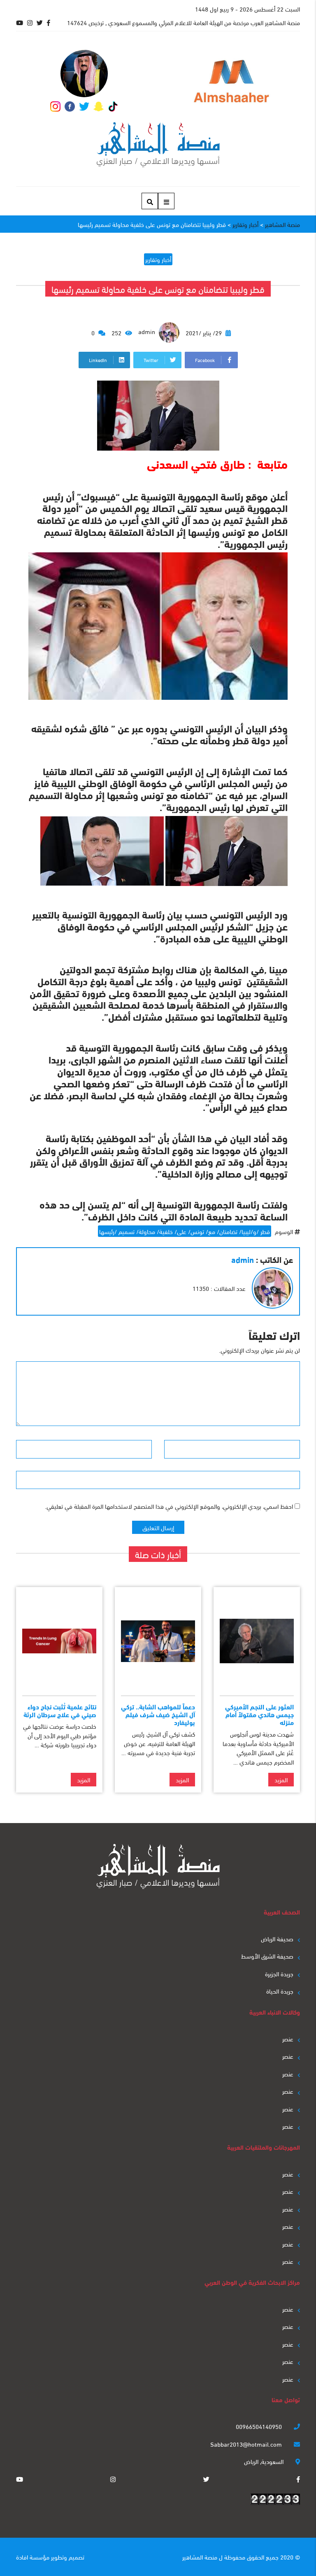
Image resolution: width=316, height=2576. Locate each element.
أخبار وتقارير (158, 259)
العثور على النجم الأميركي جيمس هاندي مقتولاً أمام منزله (259, 1714)
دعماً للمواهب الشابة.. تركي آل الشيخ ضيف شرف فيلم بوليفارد (158, 1714)
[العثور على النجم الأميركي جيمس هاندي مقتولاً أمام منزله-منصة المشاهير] (257, 1641)
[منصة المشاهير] (158, 145)
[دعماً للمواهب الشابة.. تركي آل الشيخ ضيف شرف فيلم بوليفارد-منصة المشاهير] (158, 1641)
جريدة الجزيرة (279, 1973)
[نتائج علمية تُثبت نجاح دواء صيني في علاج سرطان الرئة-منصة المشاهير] (59, 1641)
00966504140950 (260, 2426)
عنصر (288, 2038)
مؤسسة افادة (33, 2557)
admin (148, 331)
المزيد (281, 1779)
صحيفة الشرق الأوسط (267, 1956)
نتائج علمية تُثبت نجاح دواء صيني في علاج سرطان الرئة (60, 1710)
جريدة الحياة (280, 1991)
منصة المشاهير (200, 2557)
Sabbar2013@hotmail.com (247, 2444)
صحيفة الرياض (277, 1938)
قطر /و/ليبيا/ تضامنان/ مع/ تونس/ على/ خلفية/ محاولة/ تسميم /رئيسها (185, 1231)
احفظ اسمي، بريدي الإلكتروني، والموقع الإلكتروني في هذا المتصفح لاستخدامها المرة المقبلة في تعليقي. (169, 1506)
